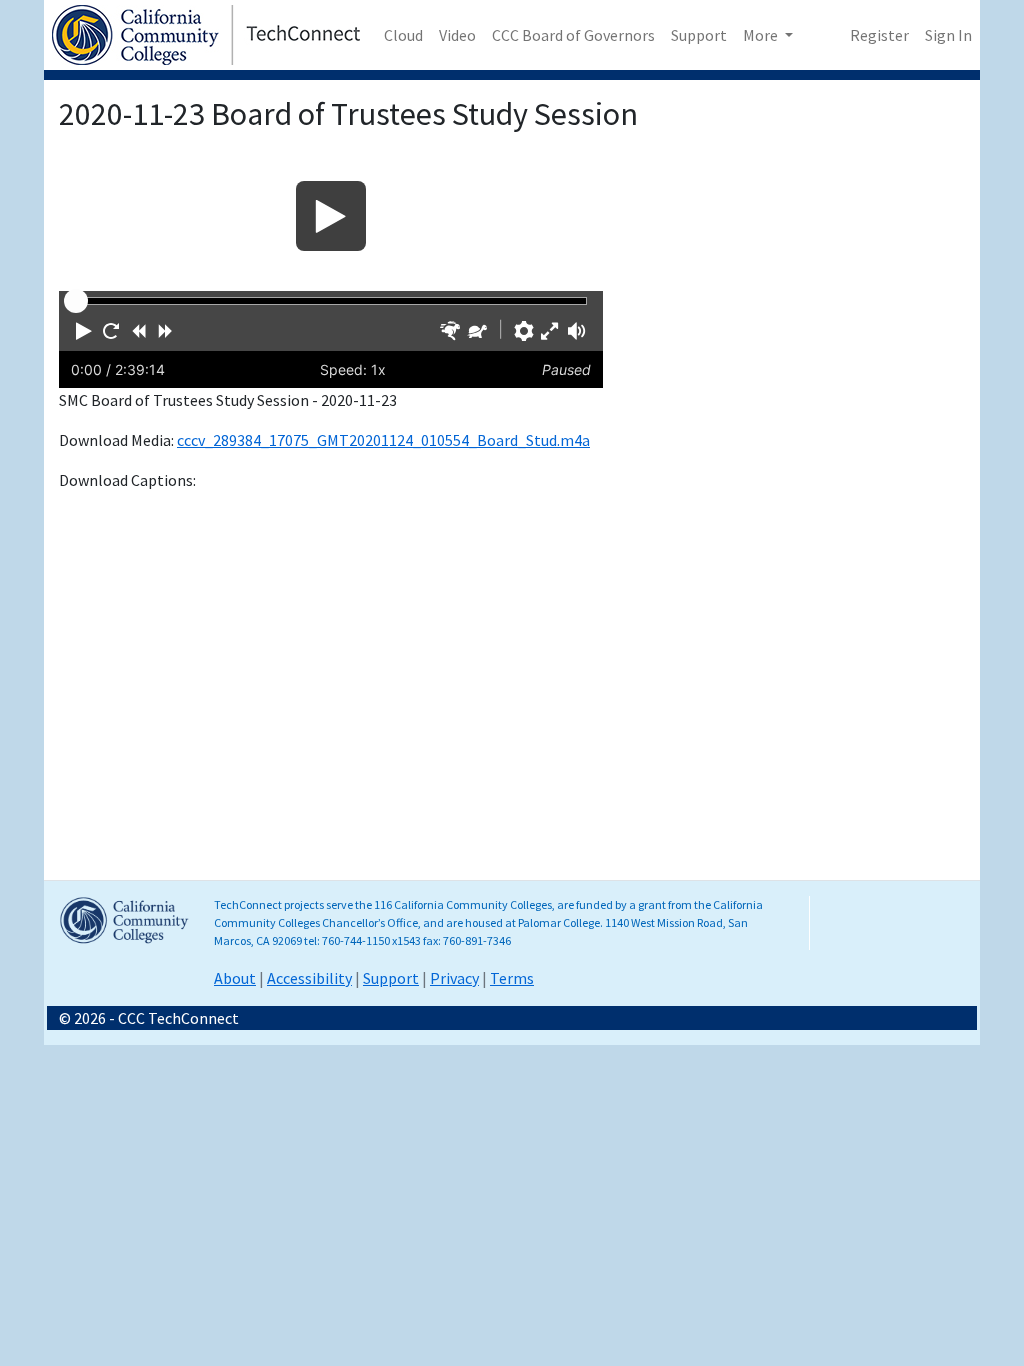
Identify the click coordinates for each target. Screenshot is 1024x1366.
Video (457, 35)
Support (699, 35)
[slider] (76, 301)
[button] (84, 331)
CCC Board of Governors (573, 35)
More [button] (762, 35)
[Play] (331, 216)
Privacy (454, 978)
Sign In (948, 35)
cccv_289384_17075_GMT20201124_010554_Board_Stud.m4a (383, 440)
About (235, 978)
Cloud (403, 35)
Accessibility (309, 978)
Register (879, 35)
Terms (512, 978)
